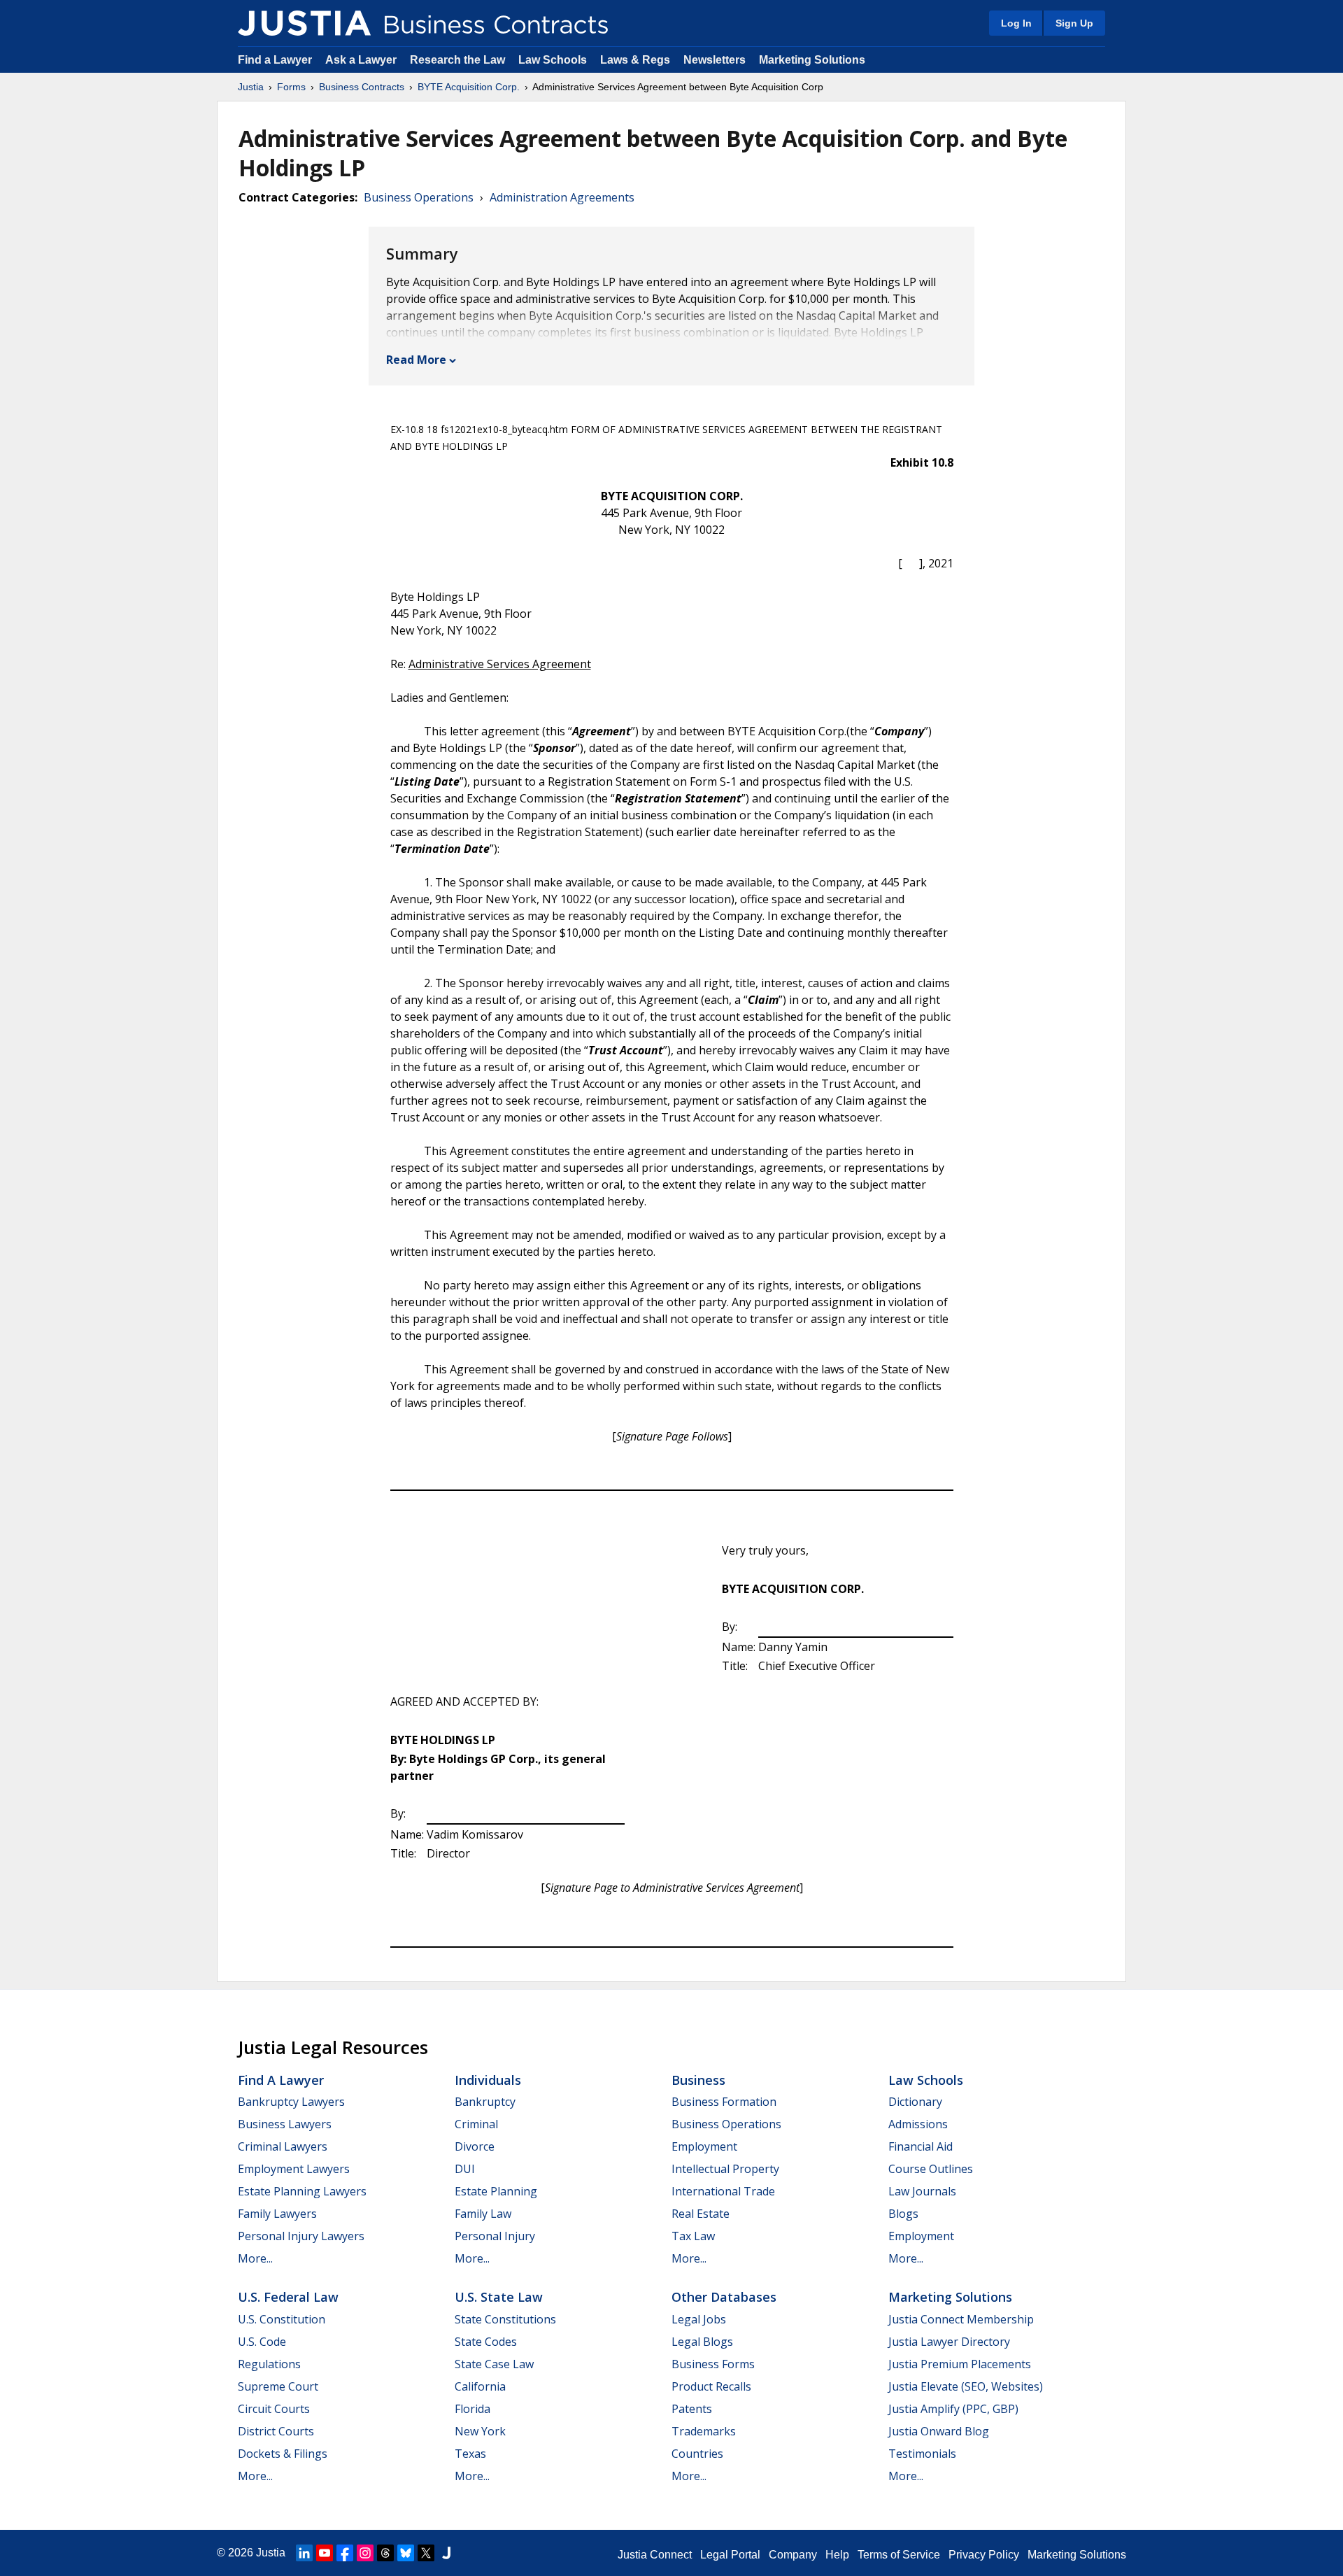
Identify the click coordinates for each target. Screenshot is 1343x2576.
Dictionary (915, 2102)
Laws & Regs (635, 60)
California (480, 2386)
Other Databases (724, 2297)
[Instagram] (365, 2553)
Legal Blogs (702, 2342)
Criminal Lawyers (283, 2146)
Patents (692, 2409)
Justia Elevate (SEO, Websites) (966, 2386)
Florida (472, 2409)
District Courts (276, 2431)
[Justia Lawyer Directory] (446, 2553)
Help (837, 2555)
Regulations (269, 2364)
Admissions (918, 2124)
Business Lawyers (285, 2124)
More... (255, 2258)
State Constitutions (505, 2319)
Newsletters (715, 60)
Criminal (476, 2124)
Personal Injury (495, 2236)
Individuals (488, 2080)
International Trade (723, 2191)
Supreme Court (278, 2386)
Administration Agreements (562, 197)
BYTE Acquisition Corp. (469, 87)
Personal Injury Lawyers (301, 2236)
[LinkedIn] (304, 2553)
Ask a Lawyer (362, 60)
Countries (697, 2454)
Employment (704, 2146)
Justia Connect (655, 2555)
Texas (470, 2454)
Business (698, 2080)
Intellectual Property (725, 2169)
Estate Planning (496, 2191)
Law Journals (922, 2191)
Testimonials (922, 2454)
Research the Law (457, 60)
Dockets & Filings (283, 2454)
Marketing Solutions (812, 60)
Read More (416, 360)
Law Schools (553, 60)
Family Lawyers (277, 2214)
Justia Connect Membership (961, 2319)
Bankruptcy (485, 2102)
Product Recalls (711, 2386)
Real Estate (701, 2214)
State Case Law (494, 2364)
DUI (465, 2169)
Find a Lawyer (275, 60)
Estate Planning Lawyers (302, 2191)
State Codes (486, 2342)
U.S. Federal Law (288, 2297)
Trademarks (704, 2431)
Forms (291, 87)
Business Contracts (362, 87)
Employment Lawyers (294, 2169)
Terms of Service (899, 2555)
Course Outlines (931, 2169)
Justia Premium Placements (960, 2364)
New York (480, 2431)
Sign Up (1074, 23)
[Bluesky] (406, 2553)
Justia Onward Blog (939, 2431)
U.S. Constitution (282, 2319)
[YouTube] (325, 2553)
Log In (1016, 23)
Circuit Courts (274, 2409)
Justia (251, 87)
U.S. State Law (499, 2297)
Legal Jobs (699, 2319)
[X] (426, 2553)
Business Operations (419, 197)
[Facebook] (345, 2553)
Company (793, 2555)
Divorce (475, 2146)
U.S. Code (262, 2342)
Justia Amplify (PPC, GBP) (953, 2409)
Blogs (903, 2214)
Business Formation (724, 2102)
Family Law (483, 2214)
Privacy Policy (984, 2555)
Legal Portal (730, 2555)
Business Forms (713, 2364)
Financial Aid (921, 2146)
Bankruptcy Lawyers (291, 2102)
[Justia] (304, 23)
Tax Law (693, 2236)
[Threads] (385, 2553)
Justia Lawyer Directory (949, 2342)
